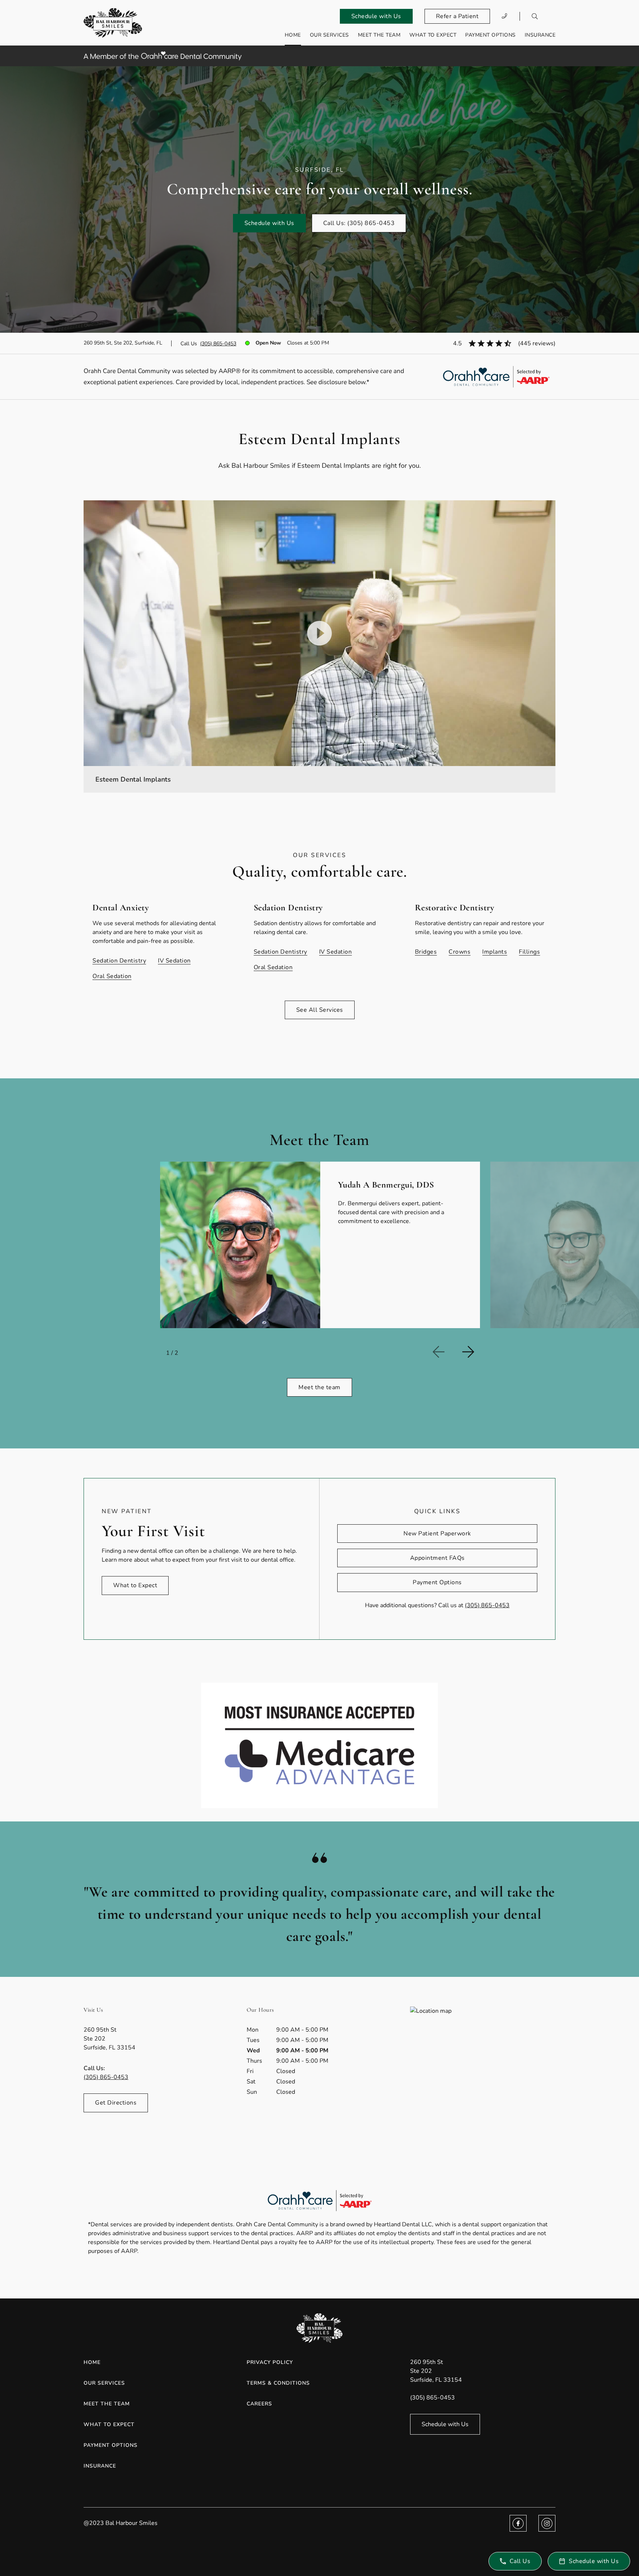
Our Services (329, 35)
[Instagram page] (547, 2523)
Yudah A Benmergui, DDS (386, 1185)
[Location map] (483, 2062)
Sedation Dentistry (119, 961)
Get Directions (116, 2103)
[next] (474, 1352)
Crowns (459, 952)
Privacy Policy (270, 2362)
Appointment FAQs (437, 1558)
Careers (259, 2404)
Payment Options (491, 35)
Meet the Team (379, 35)
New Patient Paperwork (437, 1534)
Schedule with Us (376, 16)
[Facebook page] (518, 2523)
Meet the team (319, 1387)
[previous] (444, 1352)
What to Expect (433, 35)
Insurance (540, 35)
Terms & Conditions (278, 2383)
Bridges (426, 952)
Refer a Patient (457, 16)
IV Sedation (174, 961)
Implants (495, 952)
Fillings (529, 952)
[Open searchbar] (535, 16)
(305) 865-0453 (218, 344)
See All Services (320, 1010)
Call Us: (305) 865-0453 (359, 223)
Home (293, 35)
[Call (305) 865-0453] (505, 16)
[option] (319, 1245)
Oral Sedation (112, 976)
